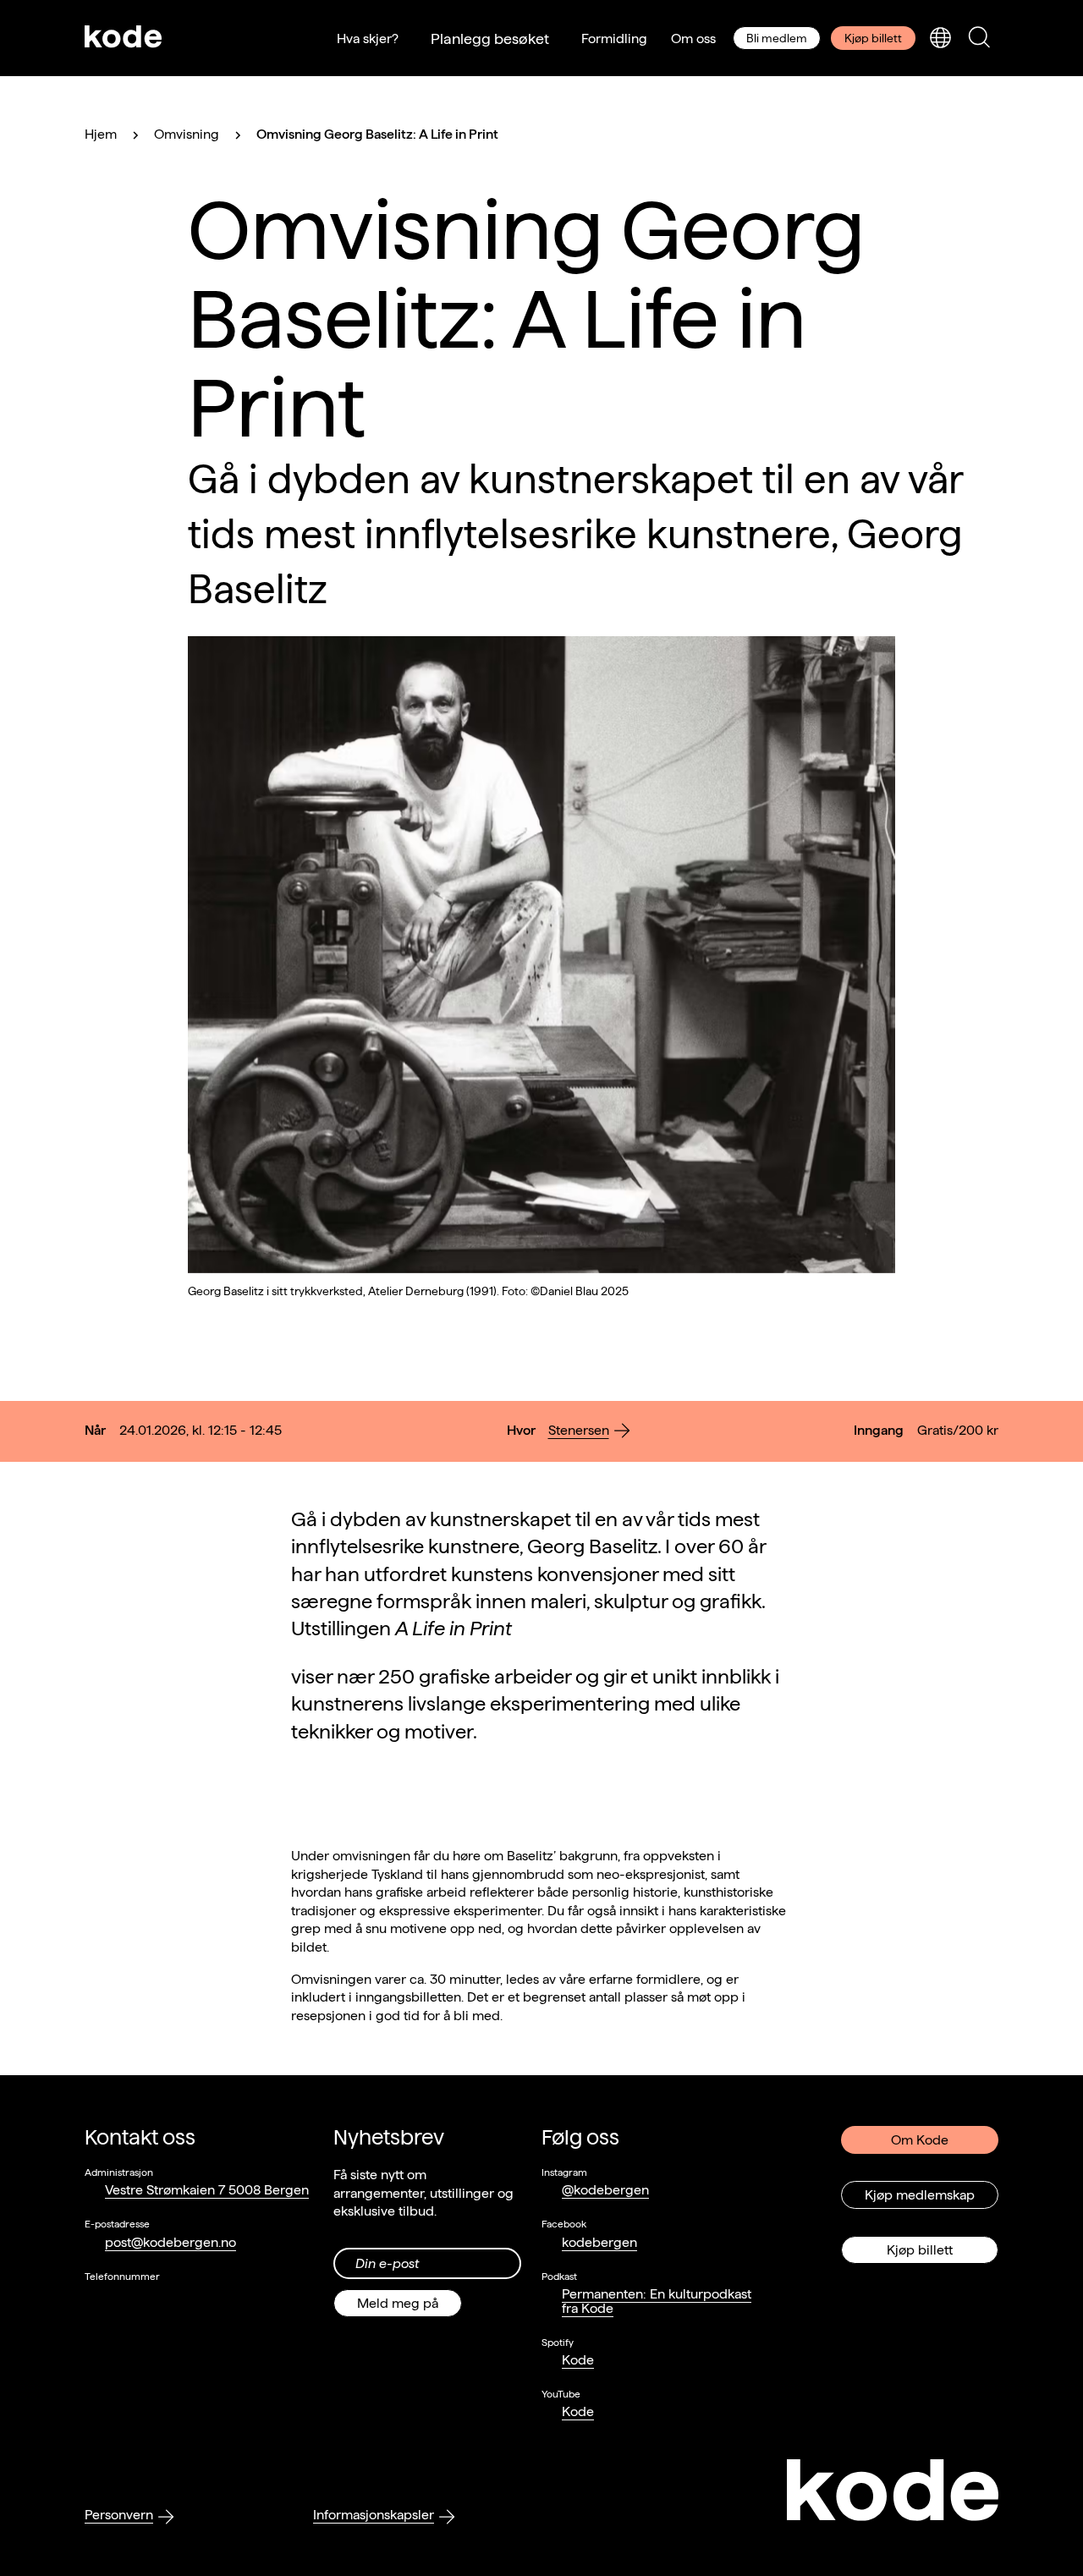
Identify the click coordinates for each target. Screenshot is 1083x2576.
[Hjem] (124, 38)
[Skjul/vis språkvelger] (940, 38)
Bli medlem (777, 38)
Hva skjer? (368, 38)
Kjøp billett (873, 38)
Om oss (693, 38)
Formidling (614, 38)
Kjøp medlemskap (920, 2195)
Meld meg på (398, 2303)
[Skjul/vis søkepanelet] (979, 38)
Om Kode (920, 2140)
